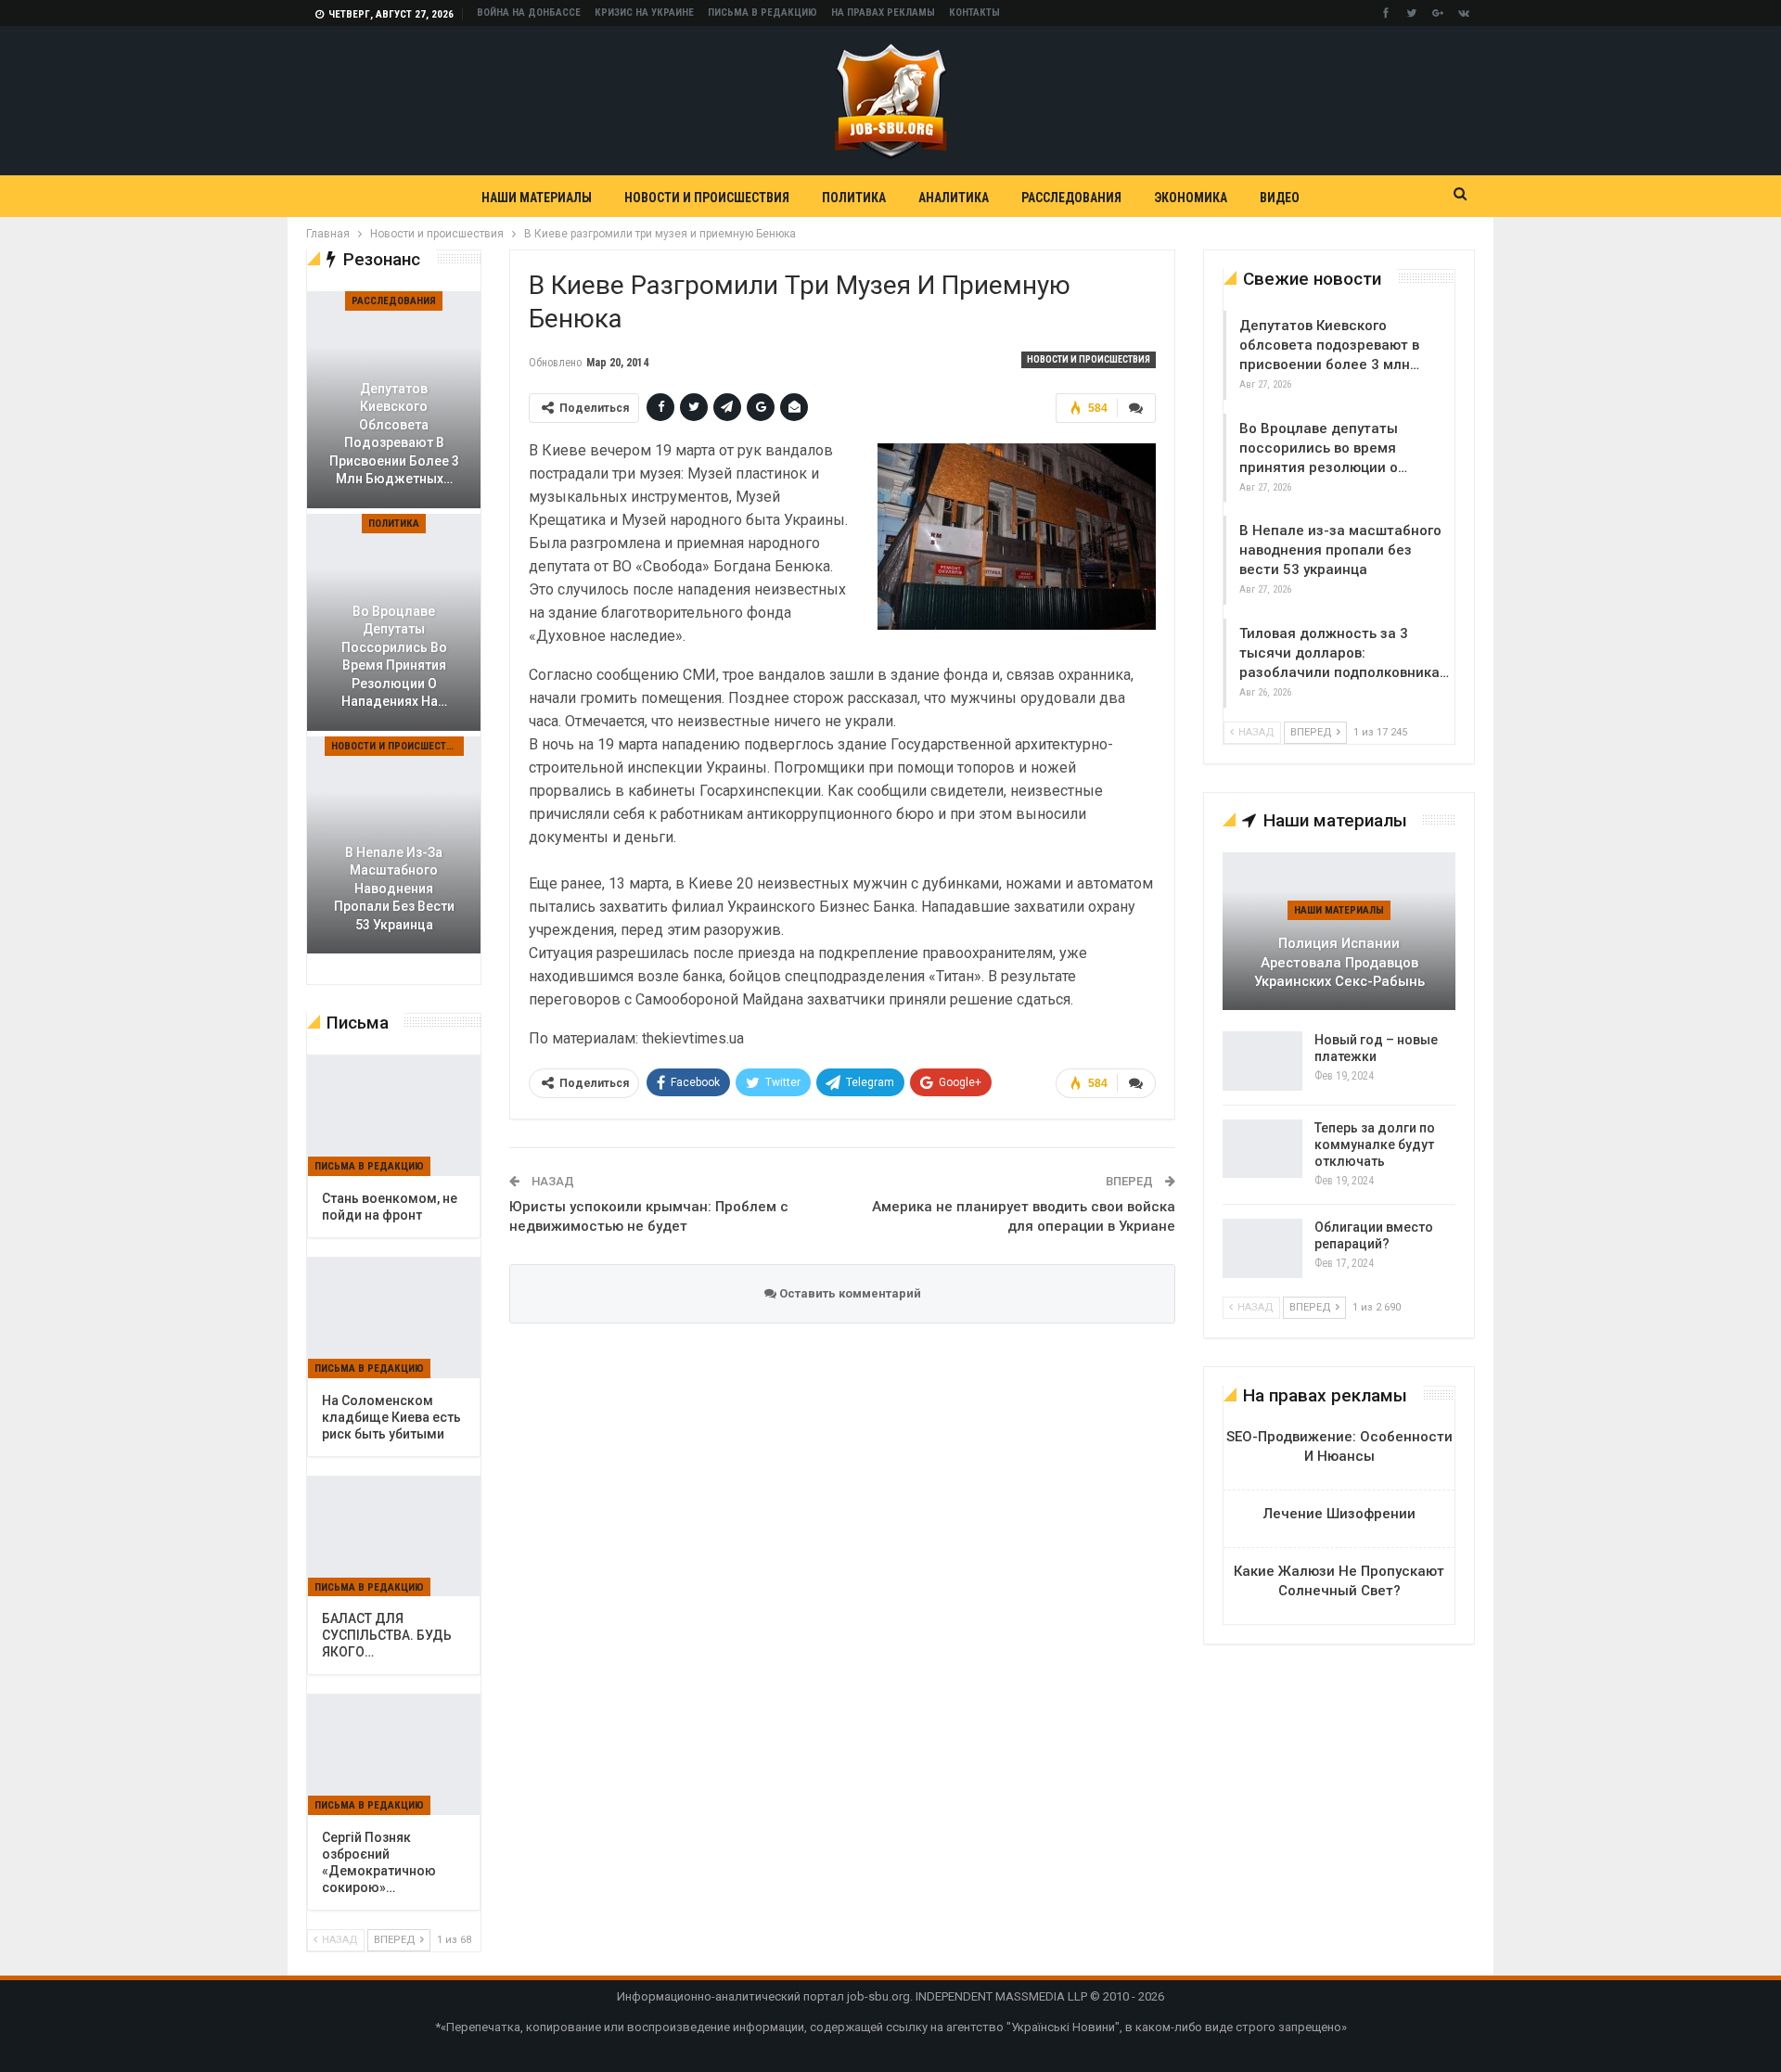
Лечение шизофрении (1339, 1514)
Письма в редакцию (762, 13)
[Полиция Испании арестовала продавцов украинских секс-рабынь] (1339, 931)
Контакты (974, 13)
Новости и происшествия (707, 198)
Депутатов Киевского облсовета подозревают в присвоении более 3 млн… (1329, 345)
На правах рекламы (883, 13)
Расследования (1071, 198)
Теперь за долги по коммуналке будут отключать (1375, 1145)
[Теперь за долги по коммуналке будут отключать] (1262, 1149)
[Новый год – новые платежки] (1262, 1061)
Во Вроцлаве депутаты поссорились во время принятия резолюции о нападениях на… (394, 657)
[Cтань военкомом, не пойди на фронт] (394, 1116)
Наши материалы (537, 198)
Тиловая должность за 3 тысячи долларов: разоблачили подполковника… (1344, 653)
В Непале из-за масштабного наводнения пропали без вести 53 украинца (1340, 550)
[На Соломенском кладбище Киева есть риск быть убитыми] (394, 1318)
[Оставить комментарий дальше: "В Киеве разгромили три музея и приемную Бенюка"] (1136, 408)
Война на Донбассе (529, 13)
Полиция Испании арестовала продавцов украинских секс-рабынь (1339, 962)
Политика (854, 198)
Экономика (1191, 198)
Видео (1280, 198)
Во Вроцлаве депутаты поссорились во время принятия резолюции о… (1323, 448)
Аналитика (954, 198)
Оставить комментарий (849, 1293)
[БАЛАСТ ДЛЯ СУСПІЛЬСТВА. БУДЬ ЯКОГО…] (394, 1537)
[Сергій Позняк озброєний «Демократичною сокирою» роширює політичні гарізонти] (394, 1755)
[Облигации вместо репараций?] (1262, 1248)
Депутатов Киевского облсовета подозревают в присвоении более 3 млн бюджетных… (394, 434)
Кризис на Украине (644, 13)
